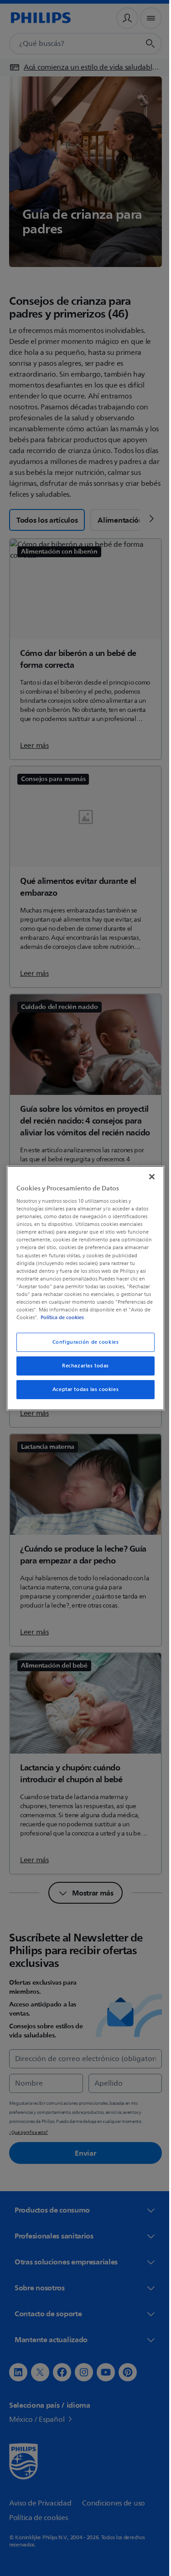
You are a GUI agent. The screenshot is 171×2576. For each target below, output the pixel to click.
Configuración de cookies (82, 1342)
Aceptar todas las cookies (82, 1389)
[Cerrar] (147, 1176)
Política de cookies (67, 1317)
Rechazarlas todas (82, 1366)
